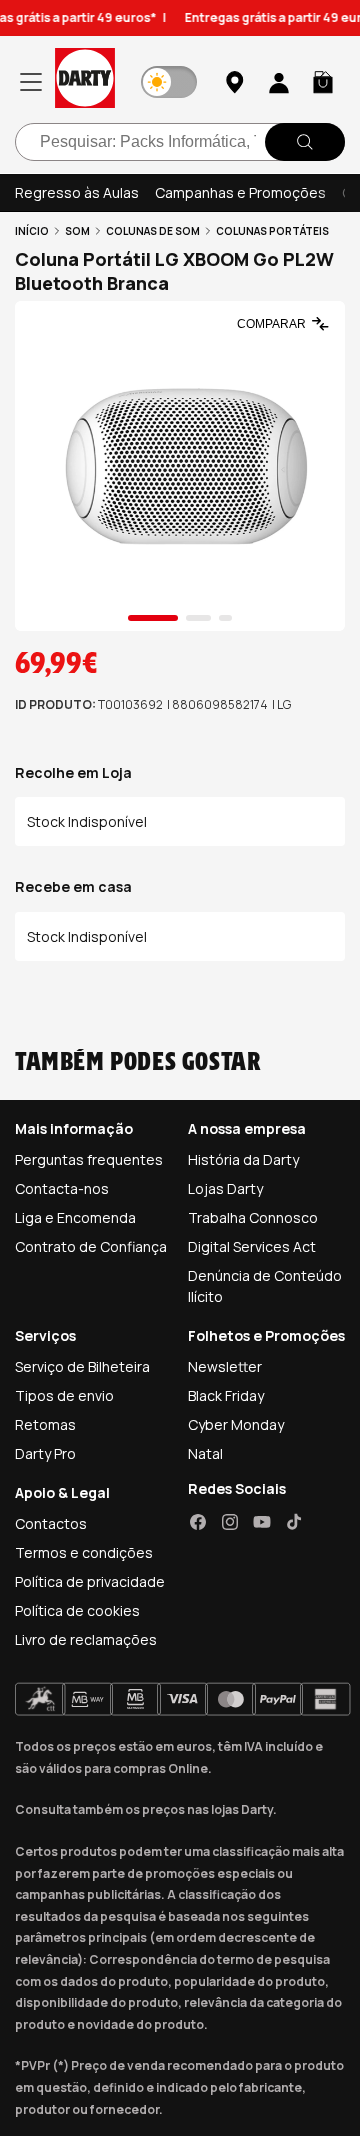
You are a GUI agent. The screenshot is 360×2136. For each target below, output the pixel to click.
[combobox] (180, 142)
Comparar (271, 324)
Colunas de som (153, 231)
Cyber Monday (236, 1424)
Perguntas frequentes (89, 1159)
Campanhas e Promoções (240, 192)
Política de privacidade (90, 1581)
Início (32, 231)
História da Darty (243, 1159)
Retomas (45, 1424)
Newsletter (225, 1366)
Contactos (51, 1523)
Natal (205, 1453)
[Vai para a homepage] (85, 81)
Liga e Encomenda (75, 1217)
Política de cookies (77, 1610)
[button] (323, 82)
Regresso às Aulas (77, 192)
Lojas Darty (225, 1188)
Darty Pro (45, 1453)
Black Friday (226, 1395)
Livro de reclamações (86, 1639)
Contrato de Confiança (91, 1246)
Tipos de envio (64, 1395)
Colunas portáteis (272, 231)
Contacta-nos (62, 1188)
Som (77, 231)
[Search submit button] (305, 142)
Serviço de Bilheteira (82, 1366)
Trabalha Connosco (253, 1217)
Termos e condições (84, 1552)
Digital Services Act (252, 1246)
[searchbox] (180, 142)
